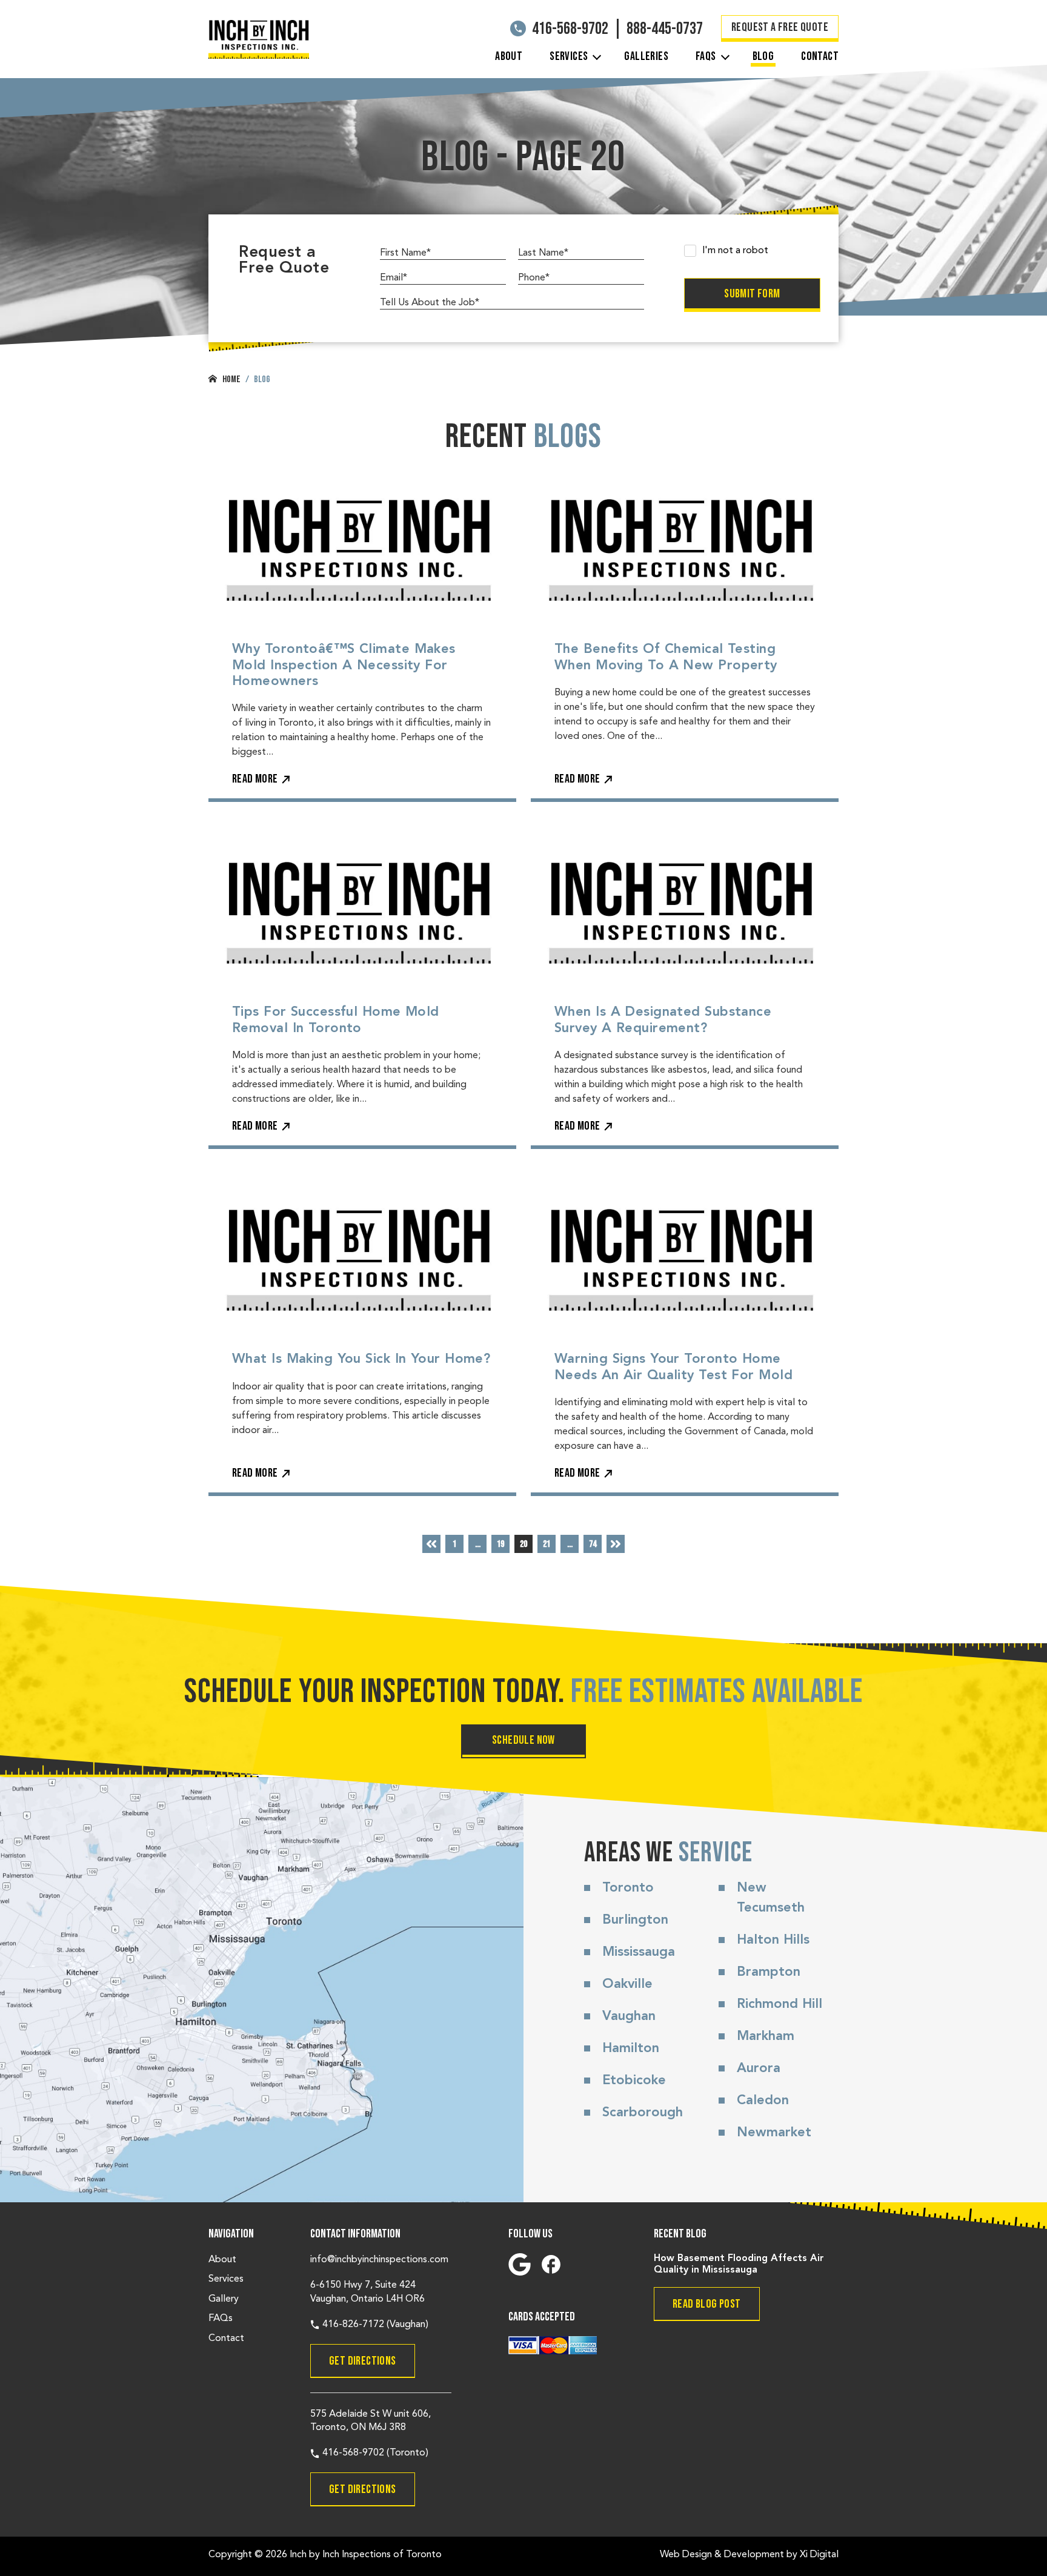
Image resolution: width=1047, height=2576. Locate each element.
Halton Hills (773, 1940)
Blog (763, 56)
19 (500, 1544)
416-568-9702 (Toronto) (374, 2453)
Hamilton (631, 2048)
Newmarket (774, 2133)
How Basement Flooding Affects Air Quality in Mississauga (739, 2264)
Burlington (635, 1920)
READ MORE (255, 779)
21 (547, 1544)
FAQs (706, 56)
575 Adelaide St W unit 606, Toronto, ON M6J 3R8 (371, 2421)
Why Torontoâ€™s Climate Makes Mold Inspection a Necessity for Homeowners (344, 665)
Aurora (759, 2068)
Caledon (763, 2101)
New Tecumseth (771, 1898)
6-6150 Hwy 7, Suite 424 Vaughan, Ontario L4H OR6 (367, 2292)
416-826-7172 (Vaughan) (374, 2325)
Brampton (769, 1972)
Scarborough (643, 2113)
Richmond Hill (779, 2004)
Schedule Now (523, 1740)
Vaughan (629, 2016)
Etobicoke (634, 2081)
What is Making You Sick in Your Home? (361, 1359)
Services (569, 56)
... (478, 1544)
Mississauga (639, 1952)
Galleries (646, 56)
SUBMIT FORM (752, 294)
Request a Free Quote (780, 27)
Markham (766, 2036)
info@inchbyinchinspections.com (379, 2260)
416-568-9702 (570, 29)
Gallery (224, 2299)
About (509, 56)
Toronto (628, 1888)
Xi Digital (819, 2555)
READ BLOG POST (707, 2304)
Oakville (627, 1984)
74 (593, 1544)
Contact (820, 56)
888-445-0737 (665, 29)
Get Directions (363, 2361)
